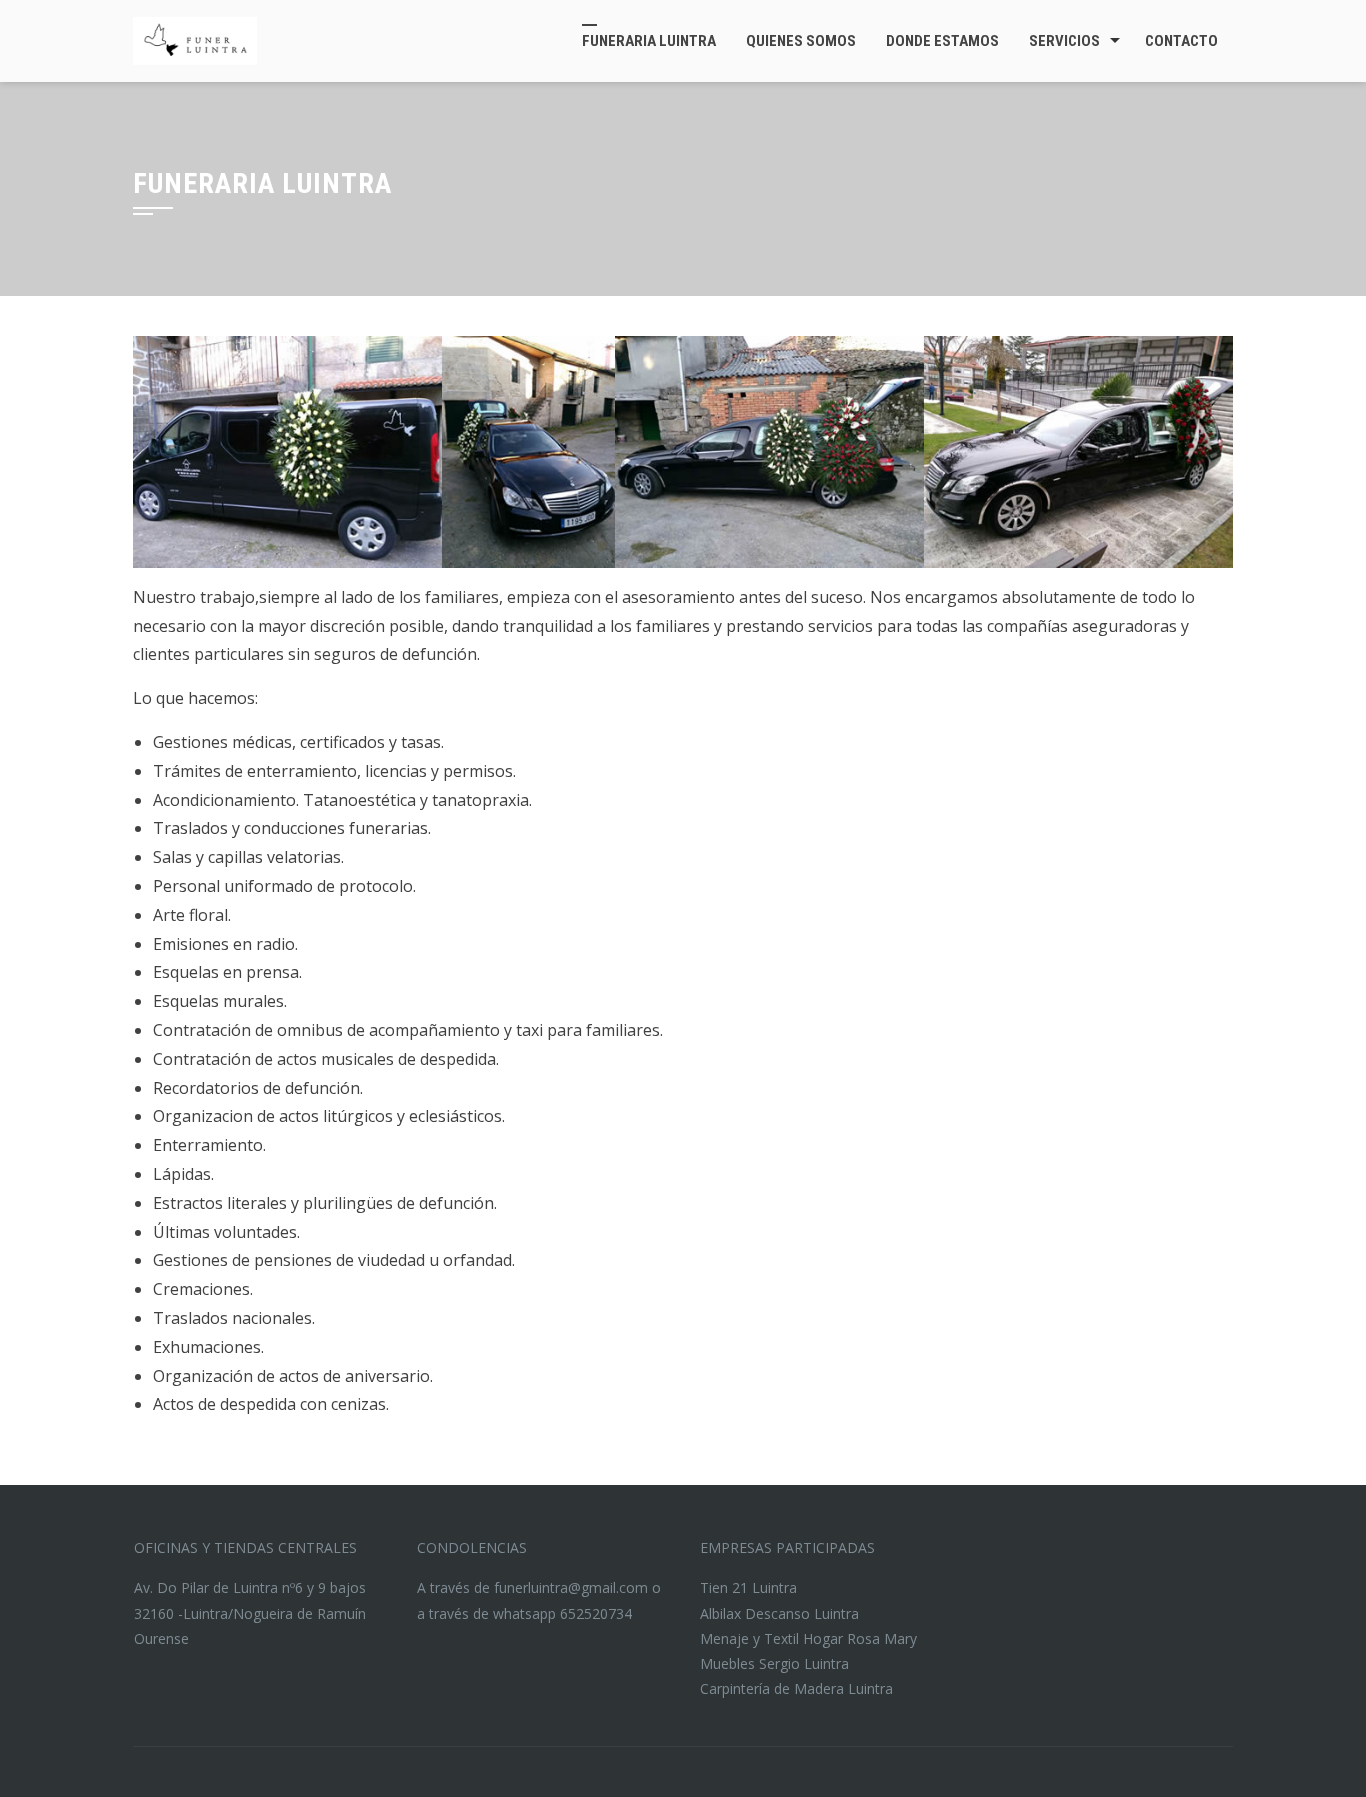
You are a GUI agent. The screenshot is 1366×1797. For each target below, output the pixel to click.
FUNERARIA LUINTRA (649, 41)
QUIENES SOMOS (801, 41)
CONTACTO (1181, 41)
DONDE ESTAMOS (942, 41)
